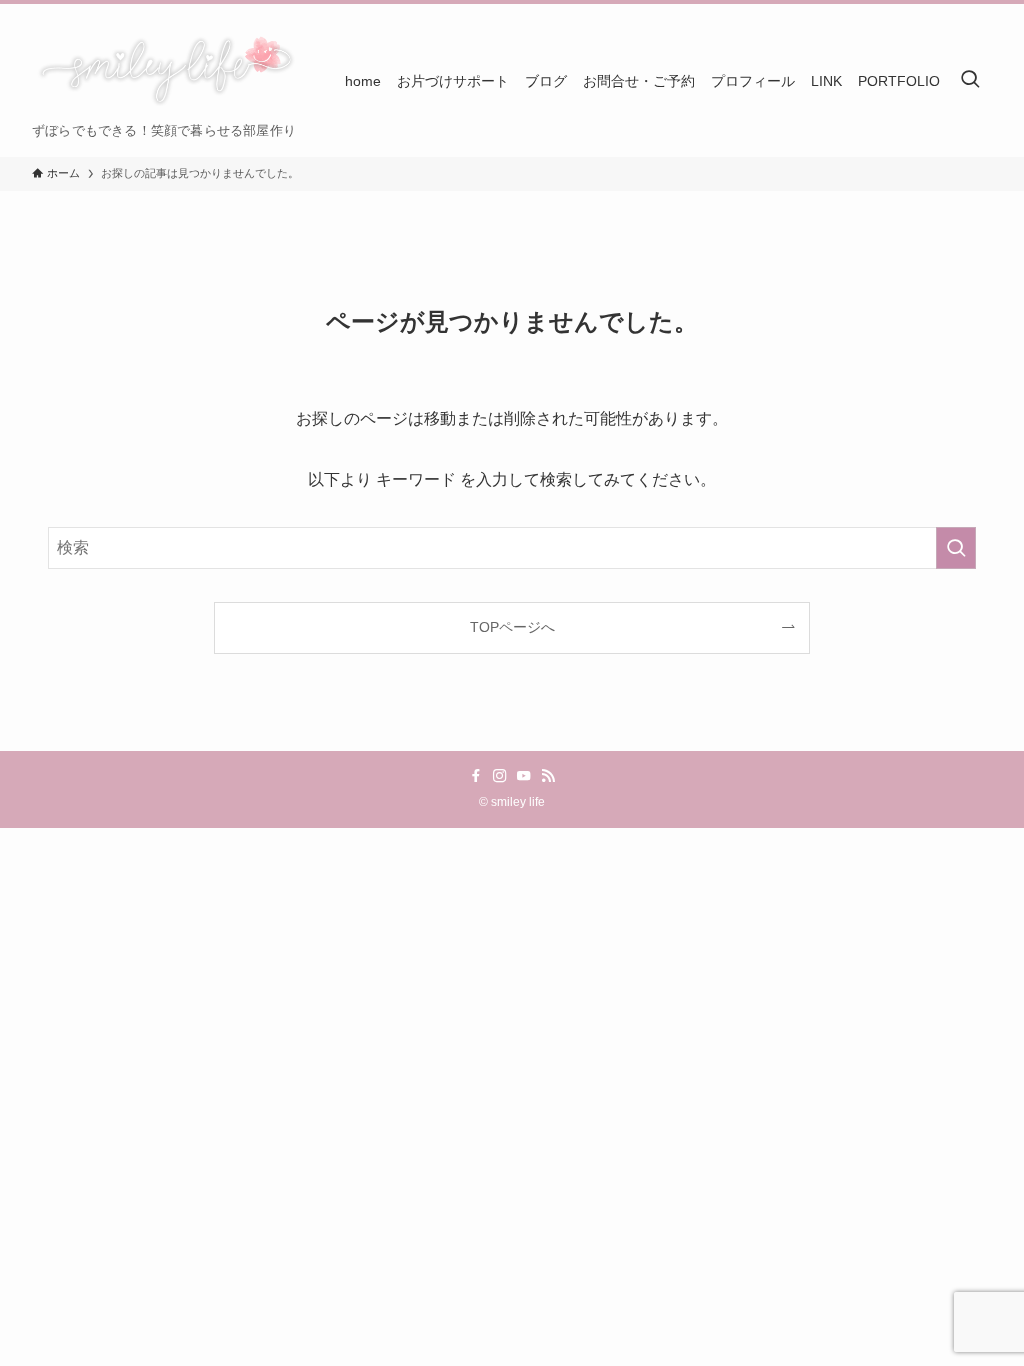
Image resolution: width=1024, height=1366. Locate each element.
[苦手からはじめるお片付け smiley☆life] (164, 70)
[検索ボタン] (970, 80)
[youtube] (524, 776)
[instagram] (500, 776)
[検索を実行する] (956, 548)
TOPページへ (512, 627)
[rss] (548, 776)
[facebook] (476, 776)
